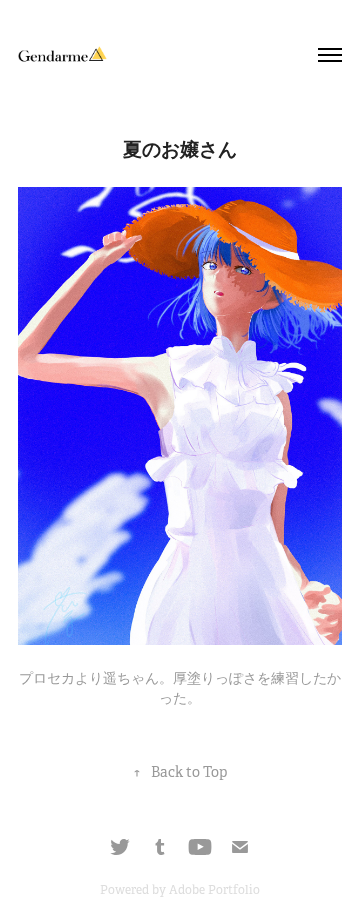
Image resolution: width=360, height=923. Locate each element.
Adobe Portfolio (214, 890)
